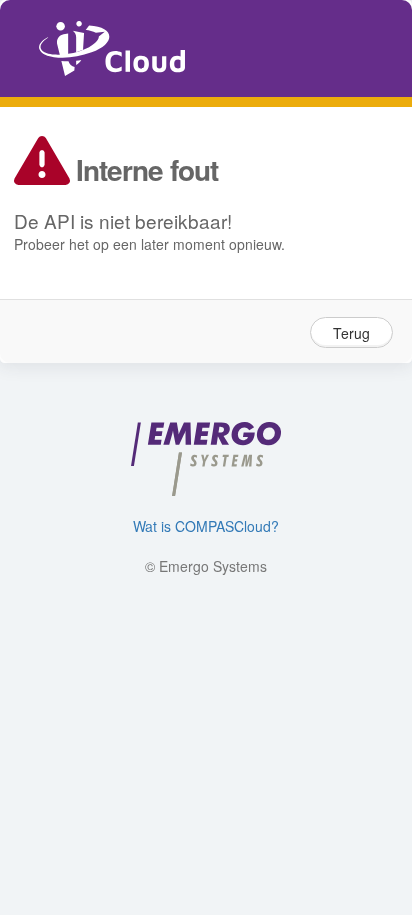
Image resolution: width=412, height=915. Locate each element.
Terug (351, 333)
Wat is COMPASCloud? (206, 526)
